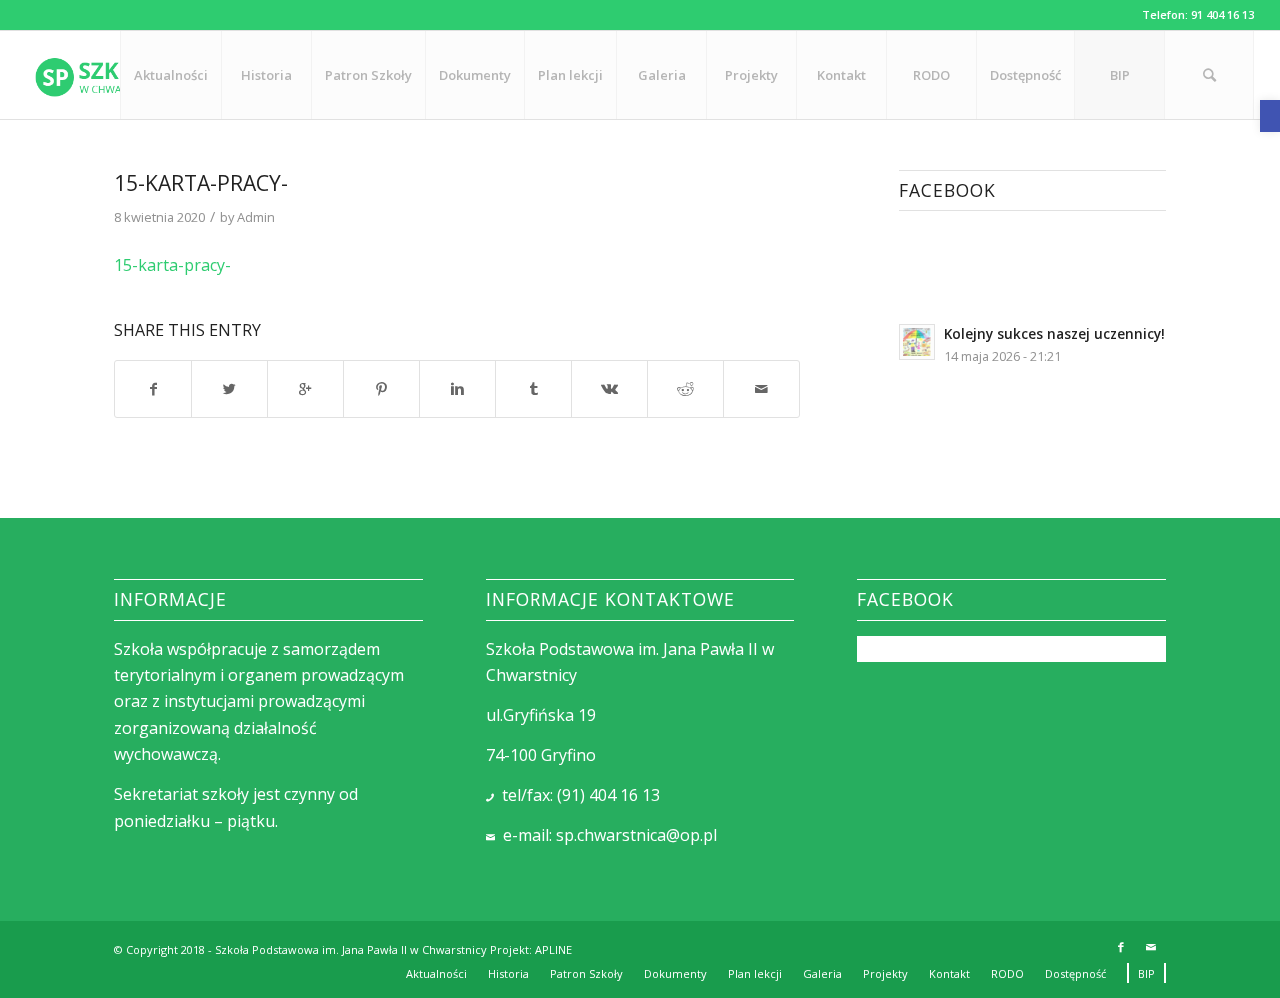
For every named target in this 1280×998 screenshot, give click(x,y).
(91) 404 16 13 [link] (608, 795)
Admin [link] (256, 217)
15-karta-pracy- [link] (201, 183)
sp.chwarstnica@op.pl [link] (636, 835)
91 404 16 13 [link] (1222, 14)
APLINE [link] (553, 949)
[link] (1270, 116)
